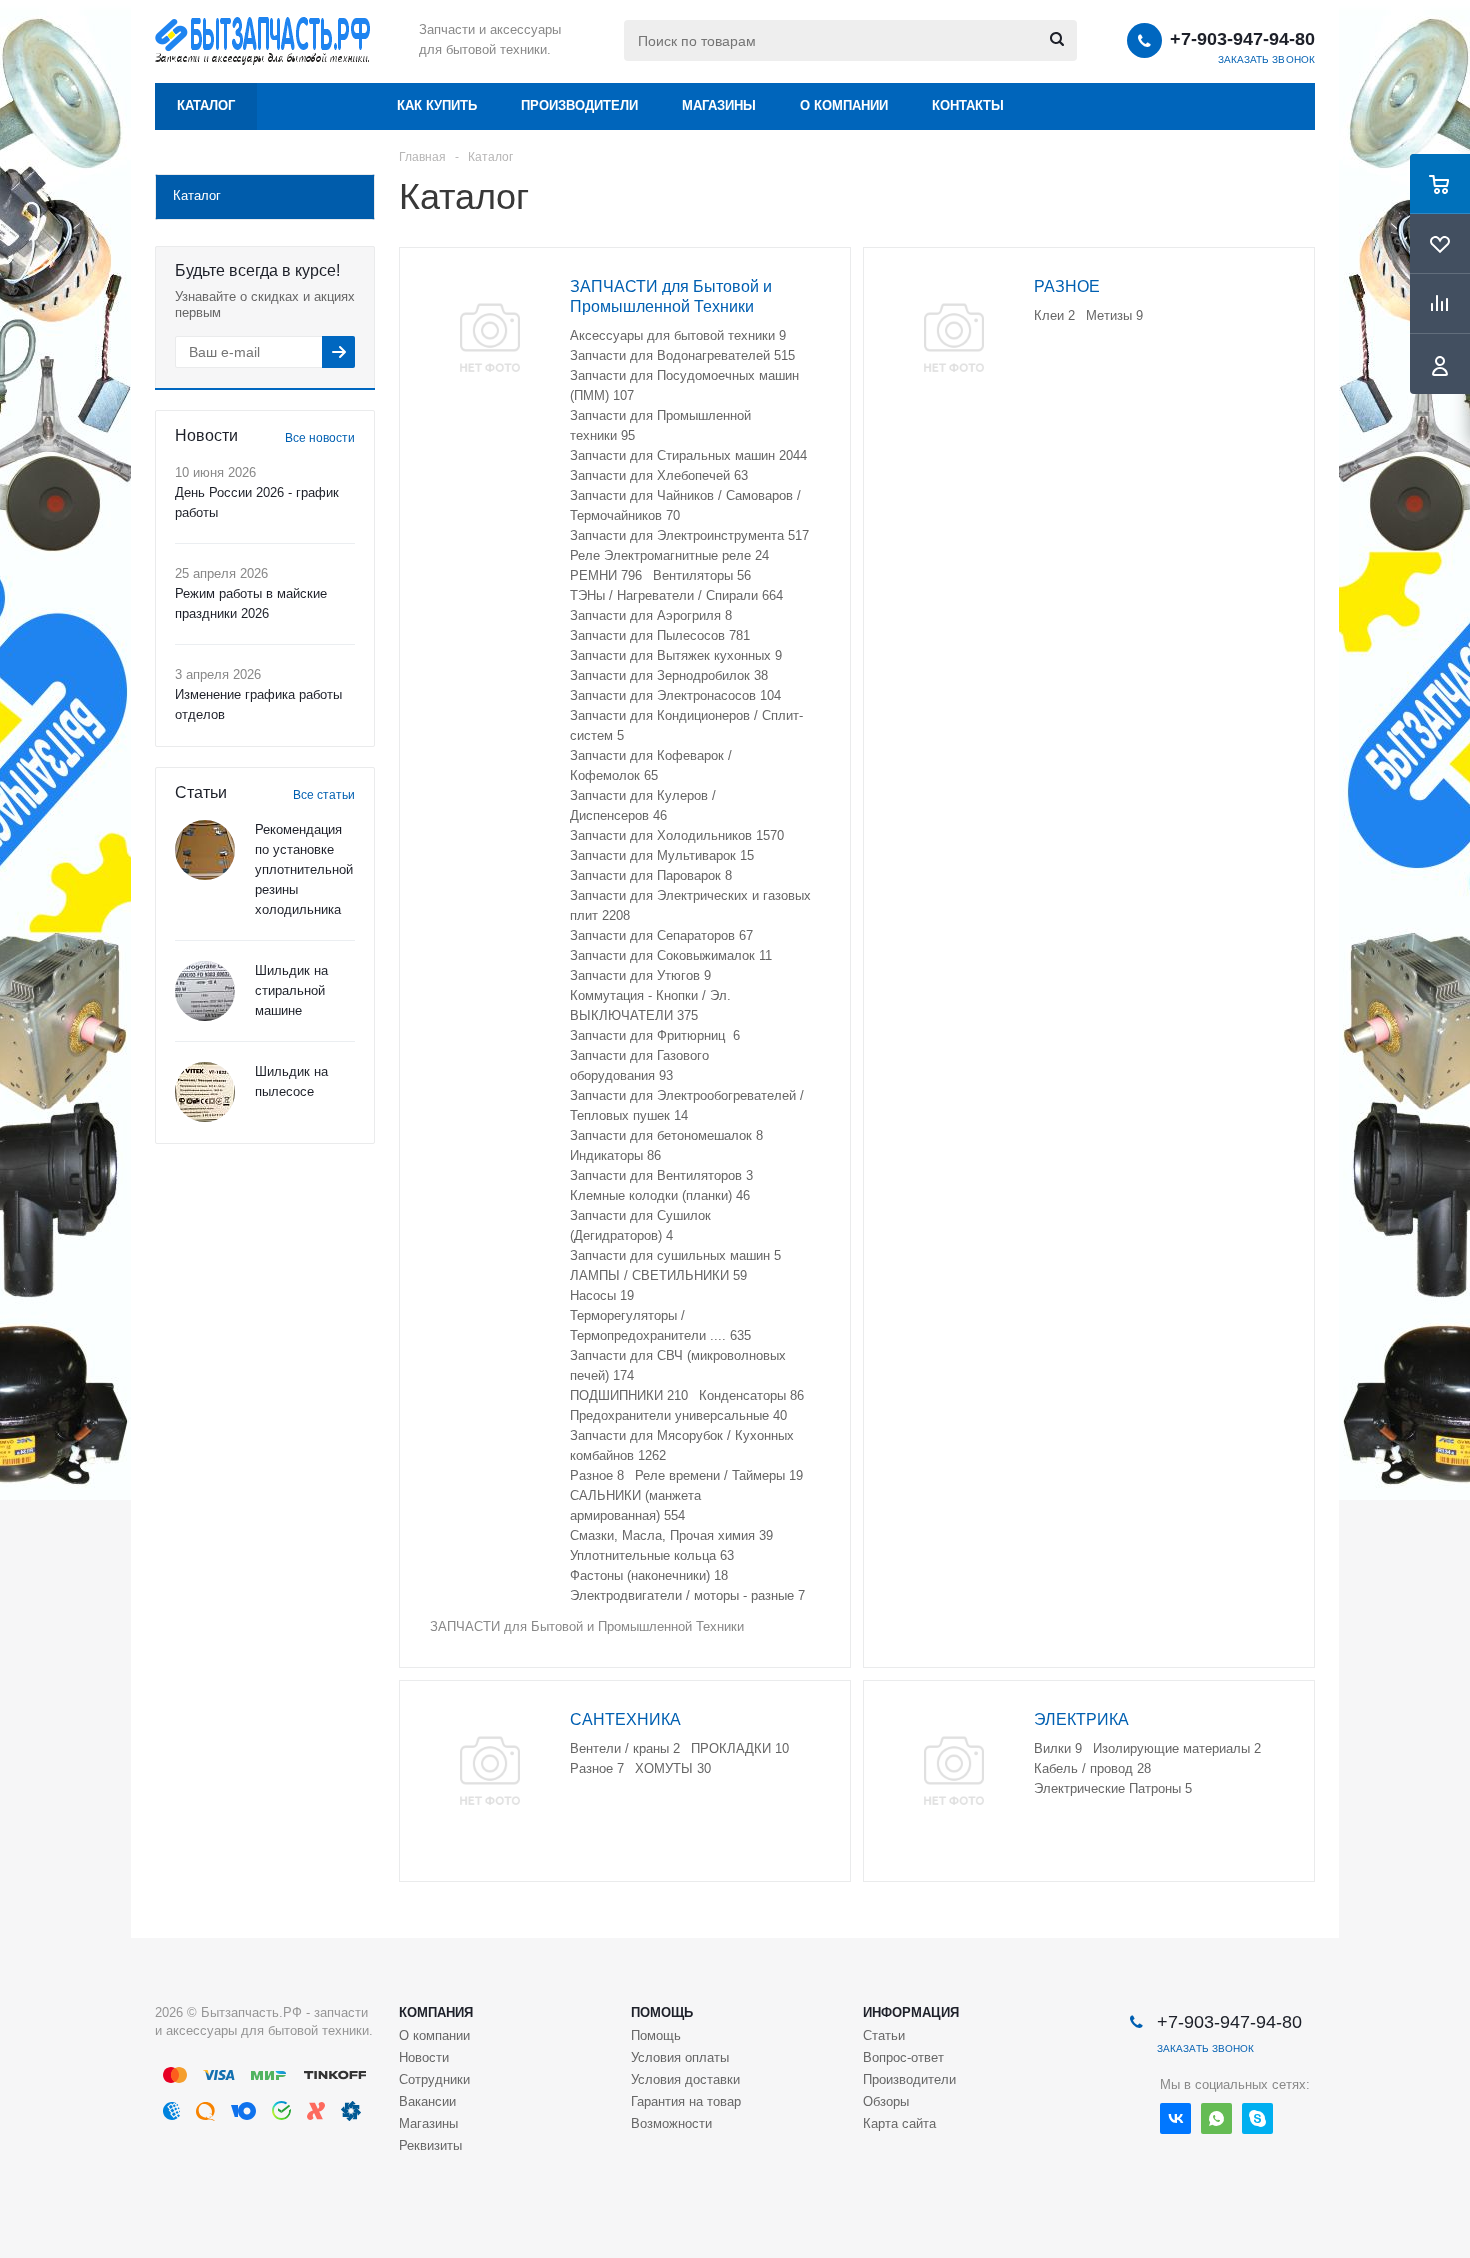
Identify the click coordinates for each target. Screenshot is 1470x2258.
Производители (579, 105)
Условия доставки (685, 2079)
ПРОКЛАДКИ (740, 1748)
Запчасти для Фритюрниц (655, 1035)
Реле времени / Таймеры (719, 1475)
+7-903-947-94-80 (1242, 39)
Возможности (671, 2123)
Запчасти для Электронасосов (675, 695)
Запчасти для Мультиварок (662, 855)
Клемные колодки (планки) (660, 1195)
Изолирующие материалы (1177, 1748)
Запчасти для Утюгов (640, 975)
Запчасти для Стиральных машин (688, 455)
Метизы (1114, 315)
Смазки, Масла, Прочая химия (671, 1535)
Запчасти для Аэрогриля (651, 615)
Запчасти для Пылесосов (660, 635)
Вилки (1058, 1748)
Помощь (662, 2012)
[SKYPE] (1257, 2118)
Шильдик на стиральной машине (291, 990)
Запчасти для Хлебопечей (659, 475)
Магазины (719, 105)
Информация (911, 2012)
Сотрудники (434, 2079)
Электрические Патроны (1113, 1788)
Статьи (884, 2035)
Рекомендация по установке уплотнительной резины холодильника (304, 869)
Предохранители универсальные (678, 1415)
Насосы (602, 1295)
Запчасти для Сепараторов (661, 935)
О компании (844, 105)
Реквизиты (430, 2145)
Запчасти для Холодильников (677, 835)
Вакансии (427, 2101)
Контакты (968, 105)
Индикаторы (615, 1155)
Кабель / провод (1092, 1768)
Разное (597, 1475)
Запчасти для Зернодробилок (669, 675)
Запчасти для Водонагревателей (682, 355)
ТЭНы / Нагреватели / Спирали (676, 595)
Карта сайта (899, 2123)
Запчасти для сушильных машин (675, 1255)
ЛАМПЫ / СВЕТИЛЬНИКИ (658, 1275)
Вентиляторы (702, 575)
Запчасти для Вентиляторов (661, 1175)
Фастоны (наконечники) (649, 1575)
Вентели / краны (625, 1748)
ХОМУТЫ (673, 1768)
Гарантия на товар (686, 2101)
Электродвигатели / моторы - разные (687, 1595)
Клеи (1054, 315)
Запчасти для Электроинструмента (689, 535)
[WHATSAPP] (1216, 2118)
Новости (424, 2057)
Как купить (437, 105)
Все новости (320, 438)
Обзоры (886, 2101)
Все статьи (324, 795)
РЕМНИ (606, 575)
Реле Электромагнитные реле (669, 555)
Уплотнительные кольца (652, 1555)
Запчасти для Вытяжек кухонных (676, 655)
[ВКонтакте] (1175, 2118)
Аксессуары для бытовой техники (678, 335)
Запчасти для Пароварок (651, 875)
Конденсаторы (751, 1395)
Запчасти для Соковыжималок (671, 955)
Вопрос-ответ (903, 2057)
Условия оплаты (680, 2057)
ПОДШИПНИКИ (629, 1395)
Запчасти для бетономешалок (666, 1135)
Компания (436, 2012)
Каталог (206, 105)
